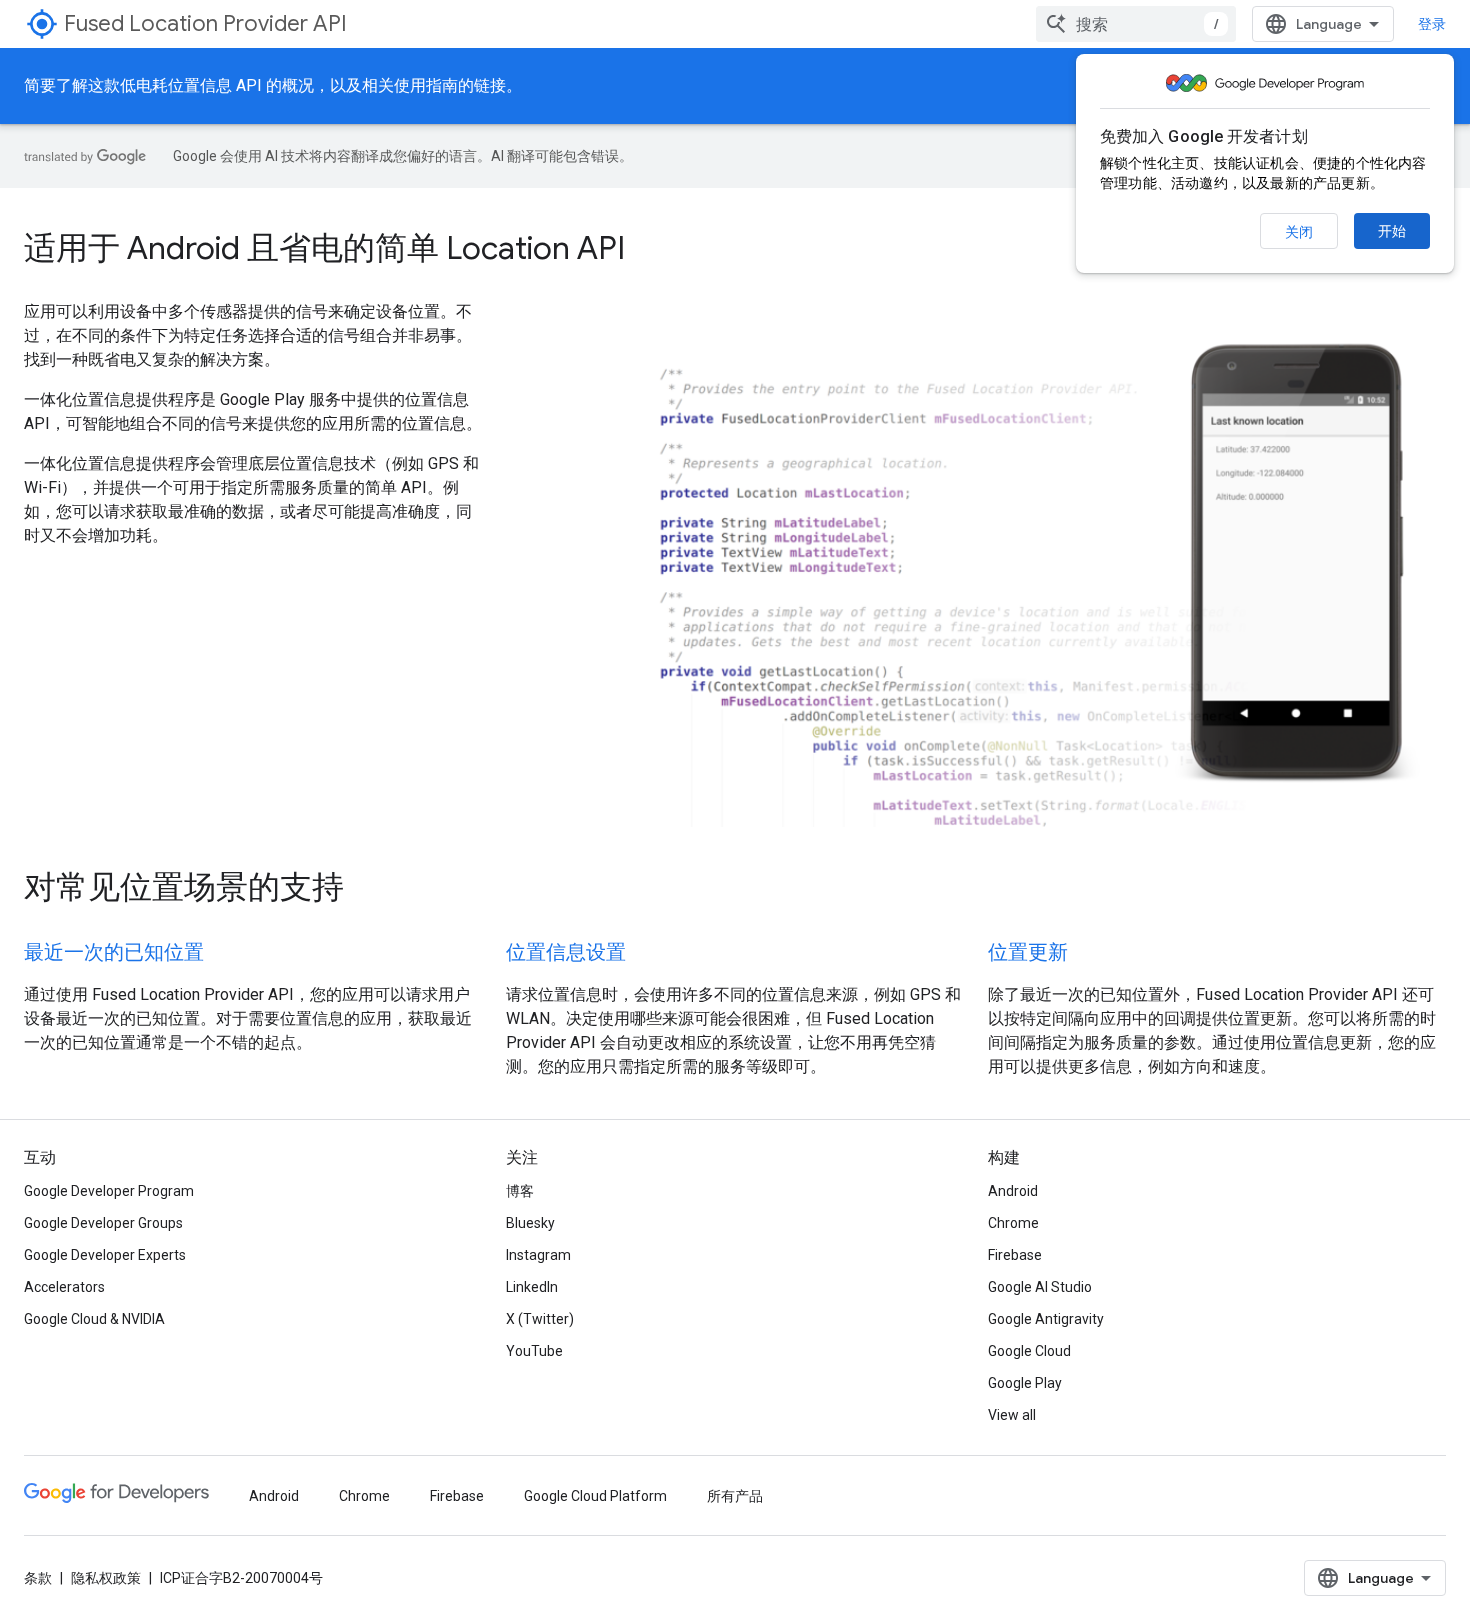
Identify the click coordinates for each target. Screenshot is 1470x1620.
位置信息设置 (566, 952)
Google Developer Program (109, 1191)
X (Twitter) (540, 1319)
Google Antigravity (1046, 1319)
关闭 (1299, 232)
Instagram (538, 1255)
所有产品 (735, 1496)
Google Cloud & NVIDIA (94, 1319)
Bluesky (530, 1223)
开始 (1392, 231)
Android (1013, 1191)
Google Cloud (1029, 1351)
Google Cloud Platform (595, 1496)
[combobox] (1136, 24)
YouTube (534, 1351)
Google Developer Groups (103, 1223)
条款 (38, 1578)
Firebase (1015, 1255)
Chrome (1013, 1223)
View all (1012, 1415)
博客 (520, 1191)
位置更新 (1028, 952)
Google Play (1025, 1383)
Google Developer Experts (105, 1255)
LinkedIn (532, 1287)
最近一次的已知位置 (114, 952)
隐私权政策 (106, 1578)
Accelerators (64, 1287)
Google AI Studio (1040, 1287)
